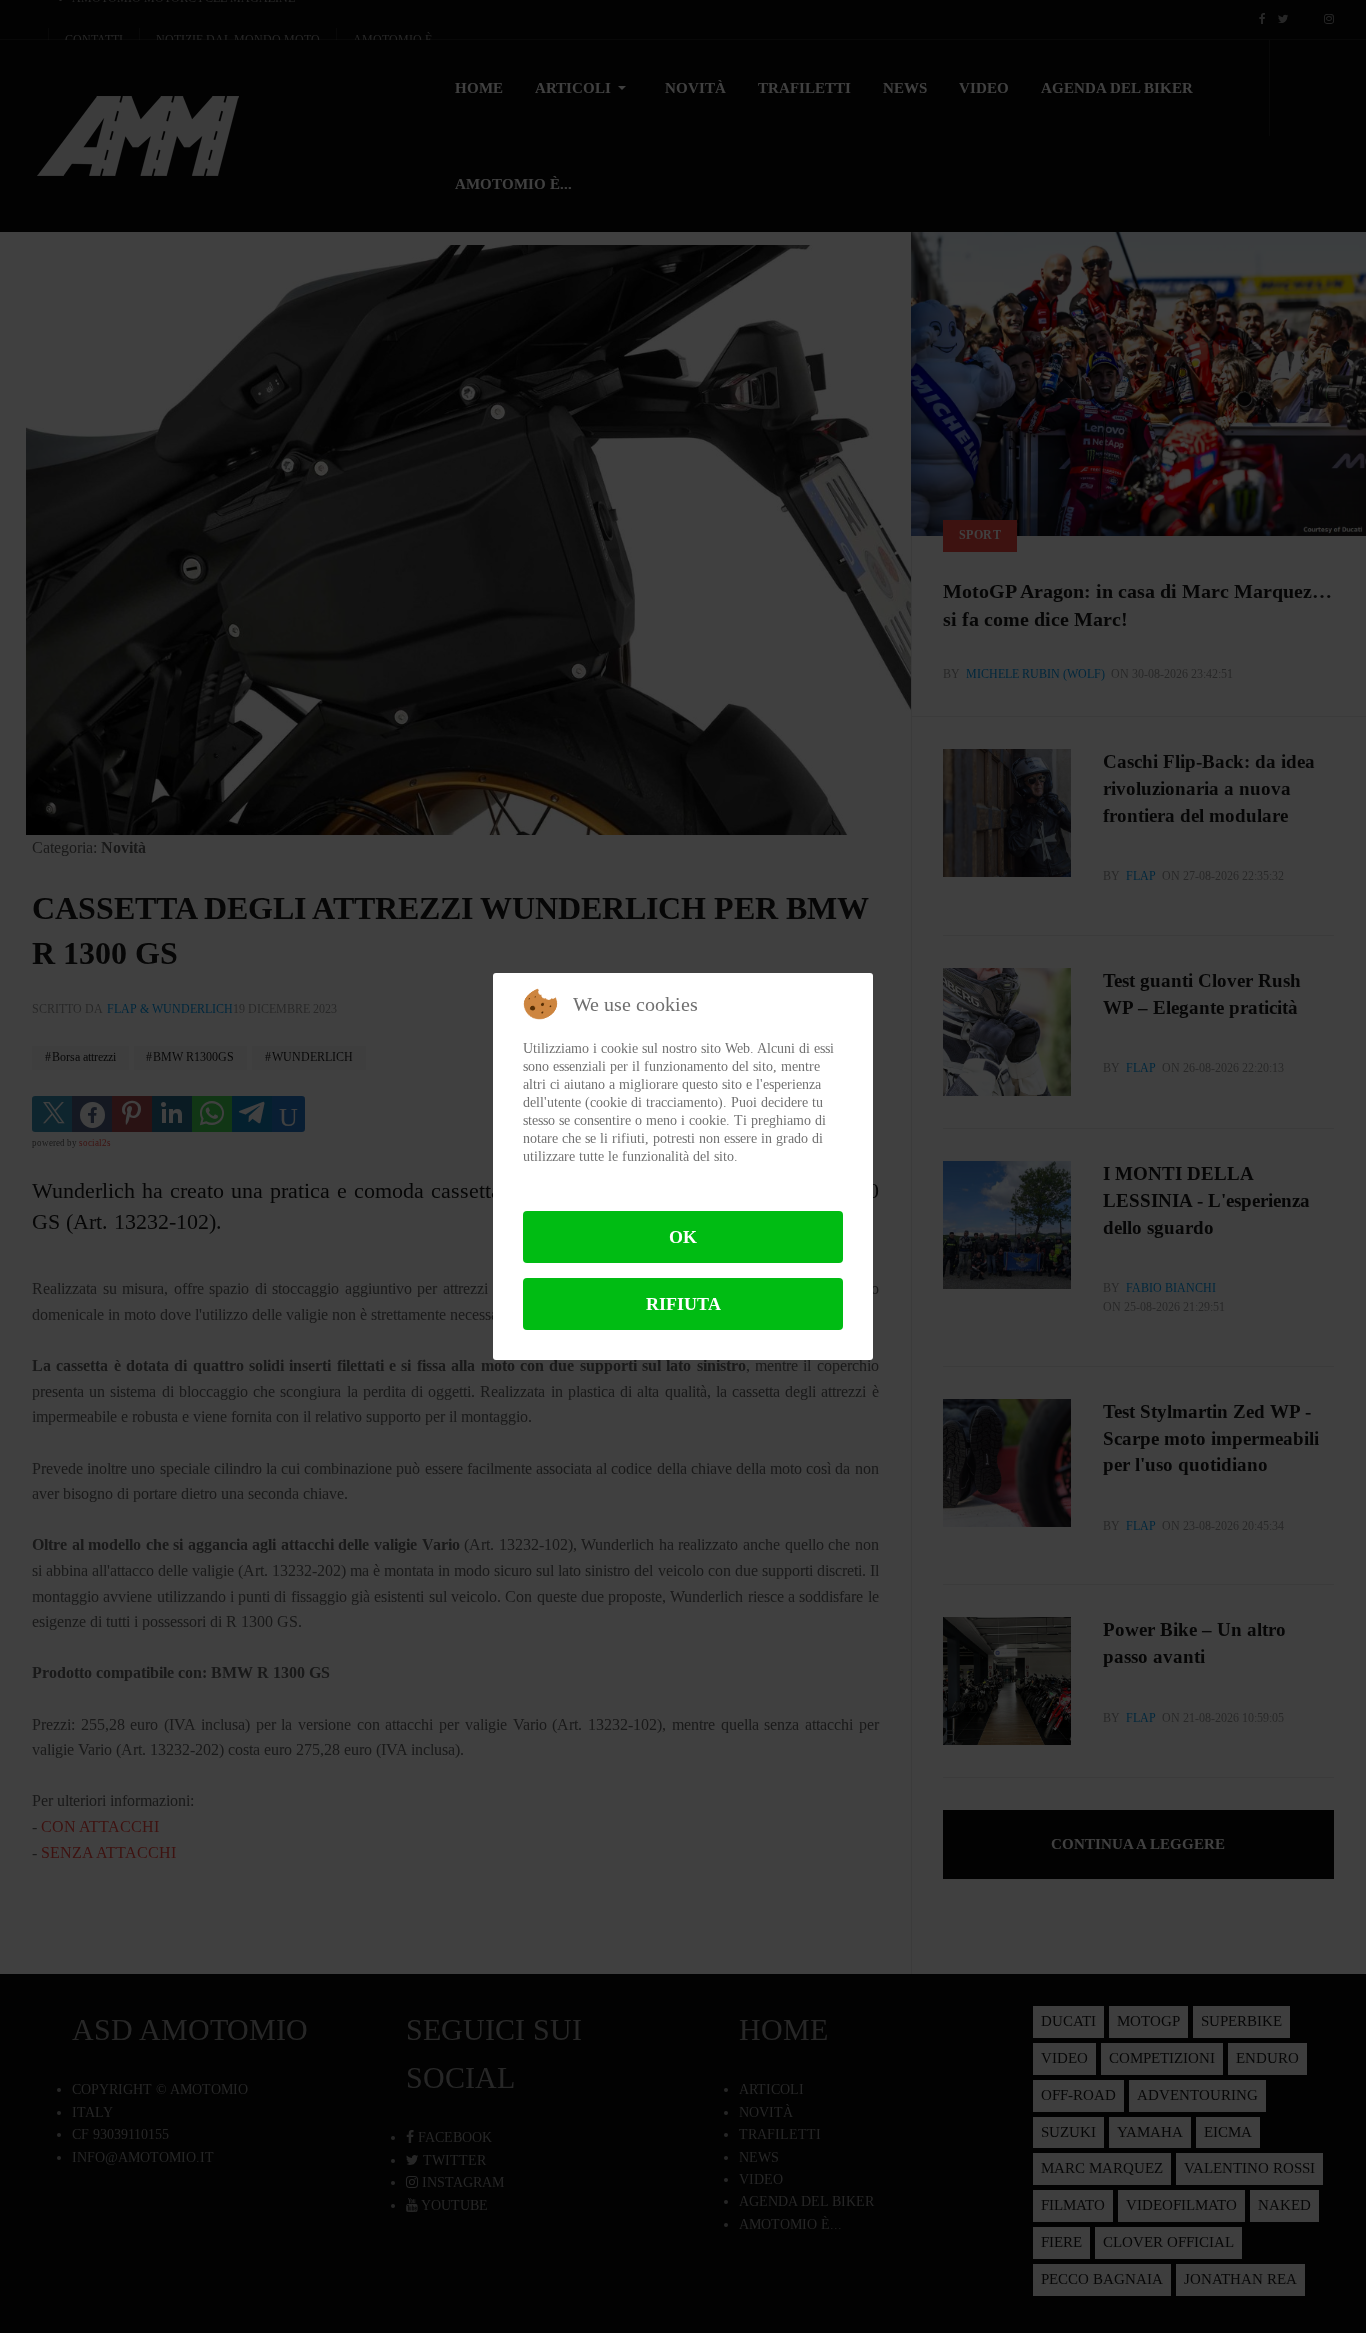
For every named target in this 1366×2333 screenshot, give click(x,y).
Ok (683, 1237)
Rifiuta (683, 1304)
